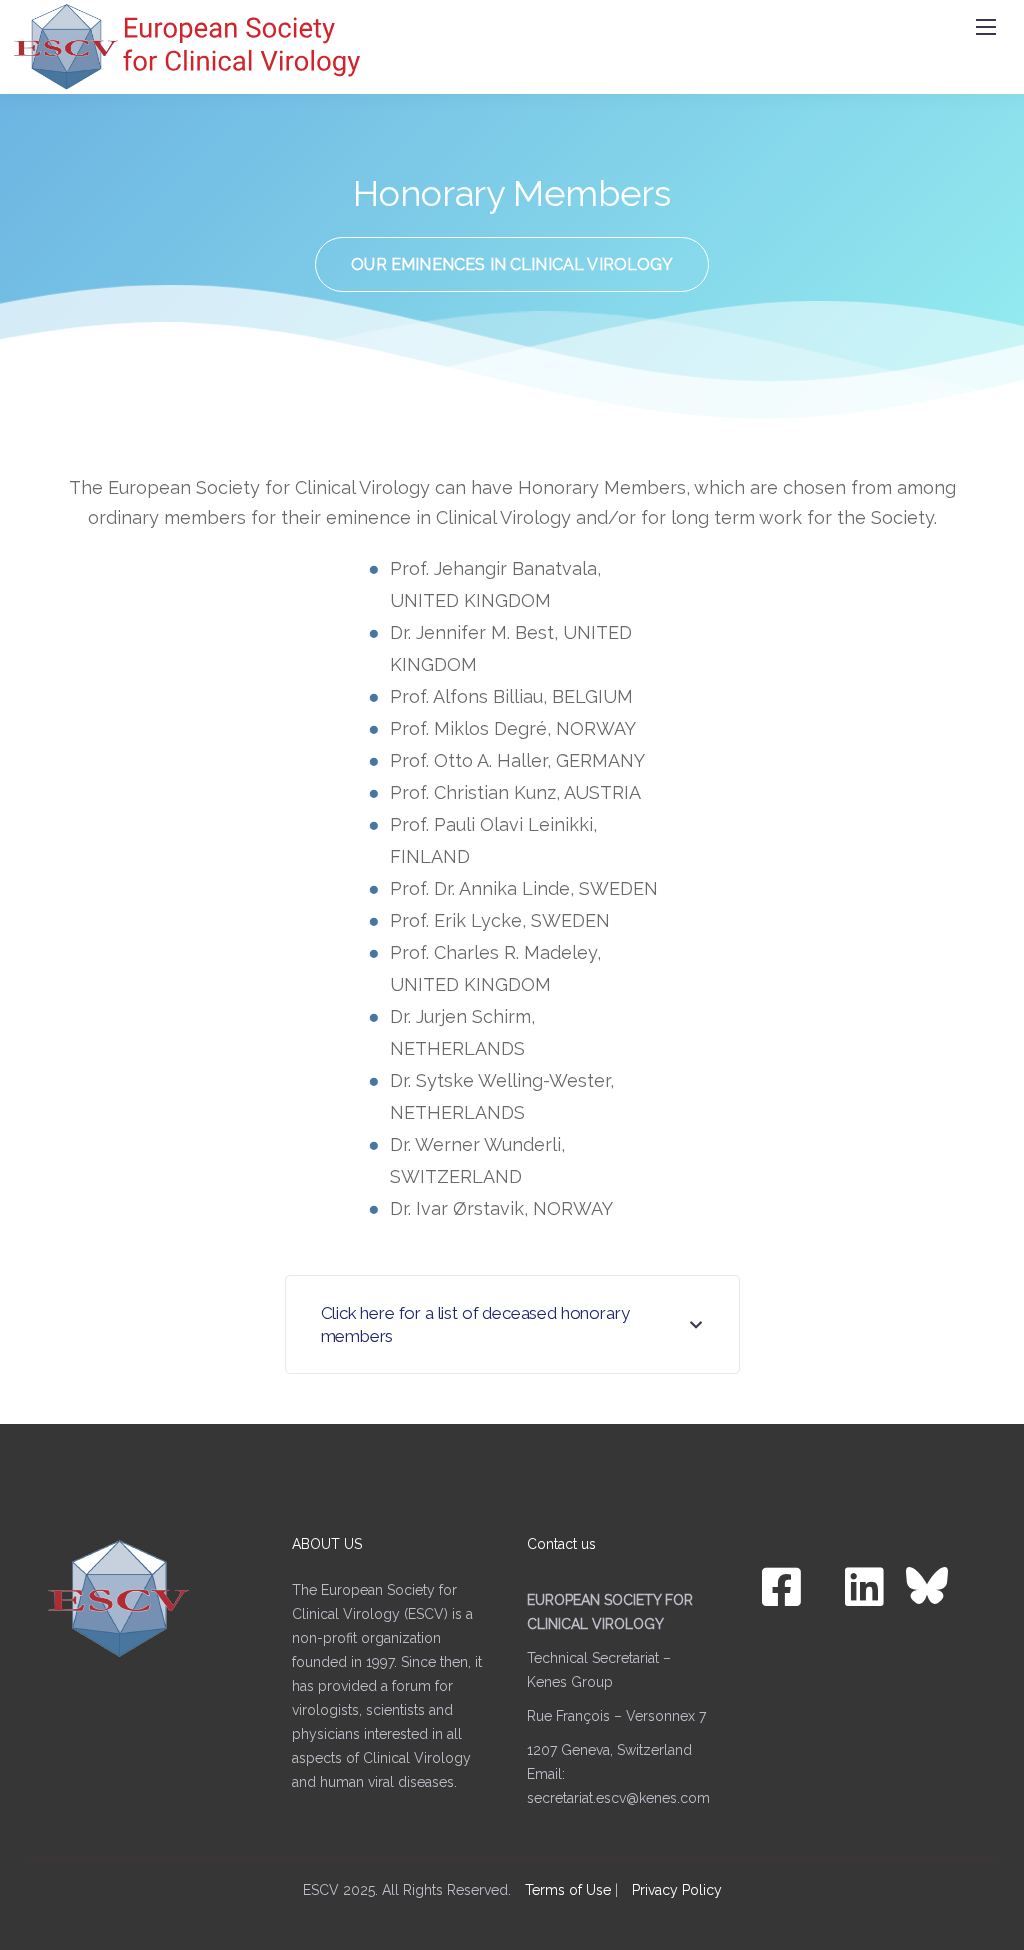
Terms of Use (568, 1890)
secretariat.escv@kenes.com (618, 1798)
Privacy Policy (677, 1890)
